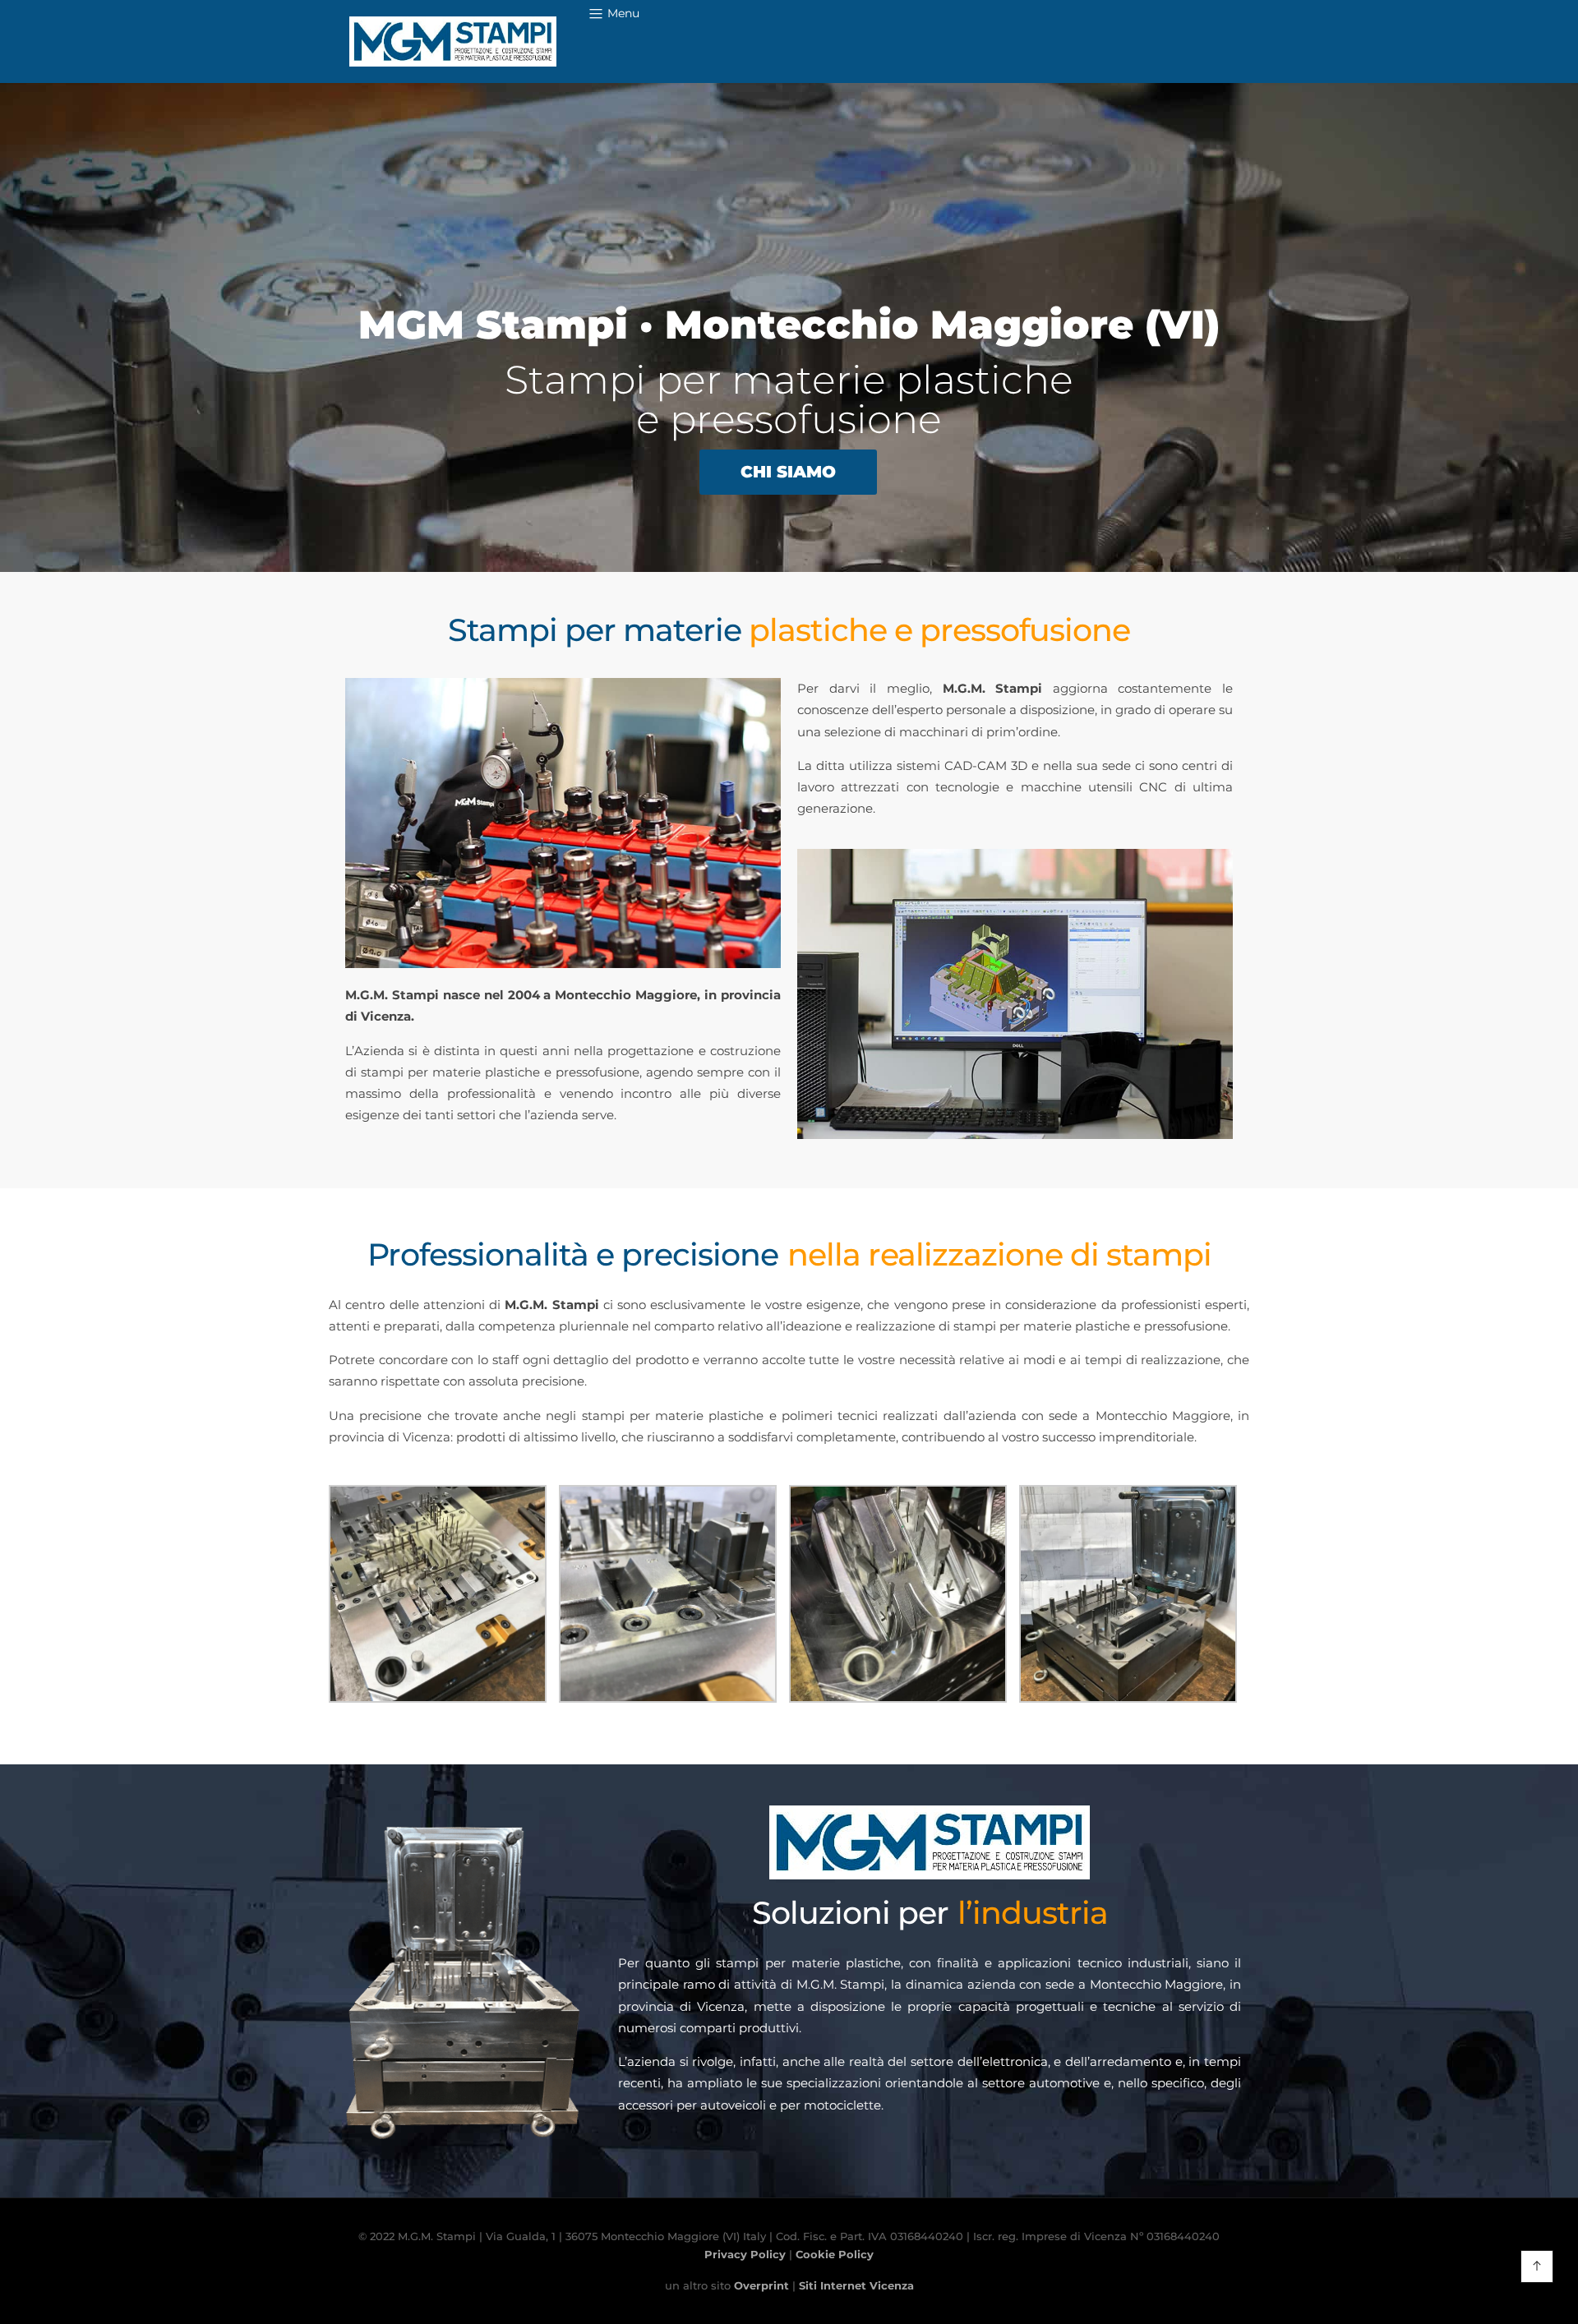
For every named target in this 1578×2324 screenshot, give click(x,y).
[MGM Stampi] (453, 41)
